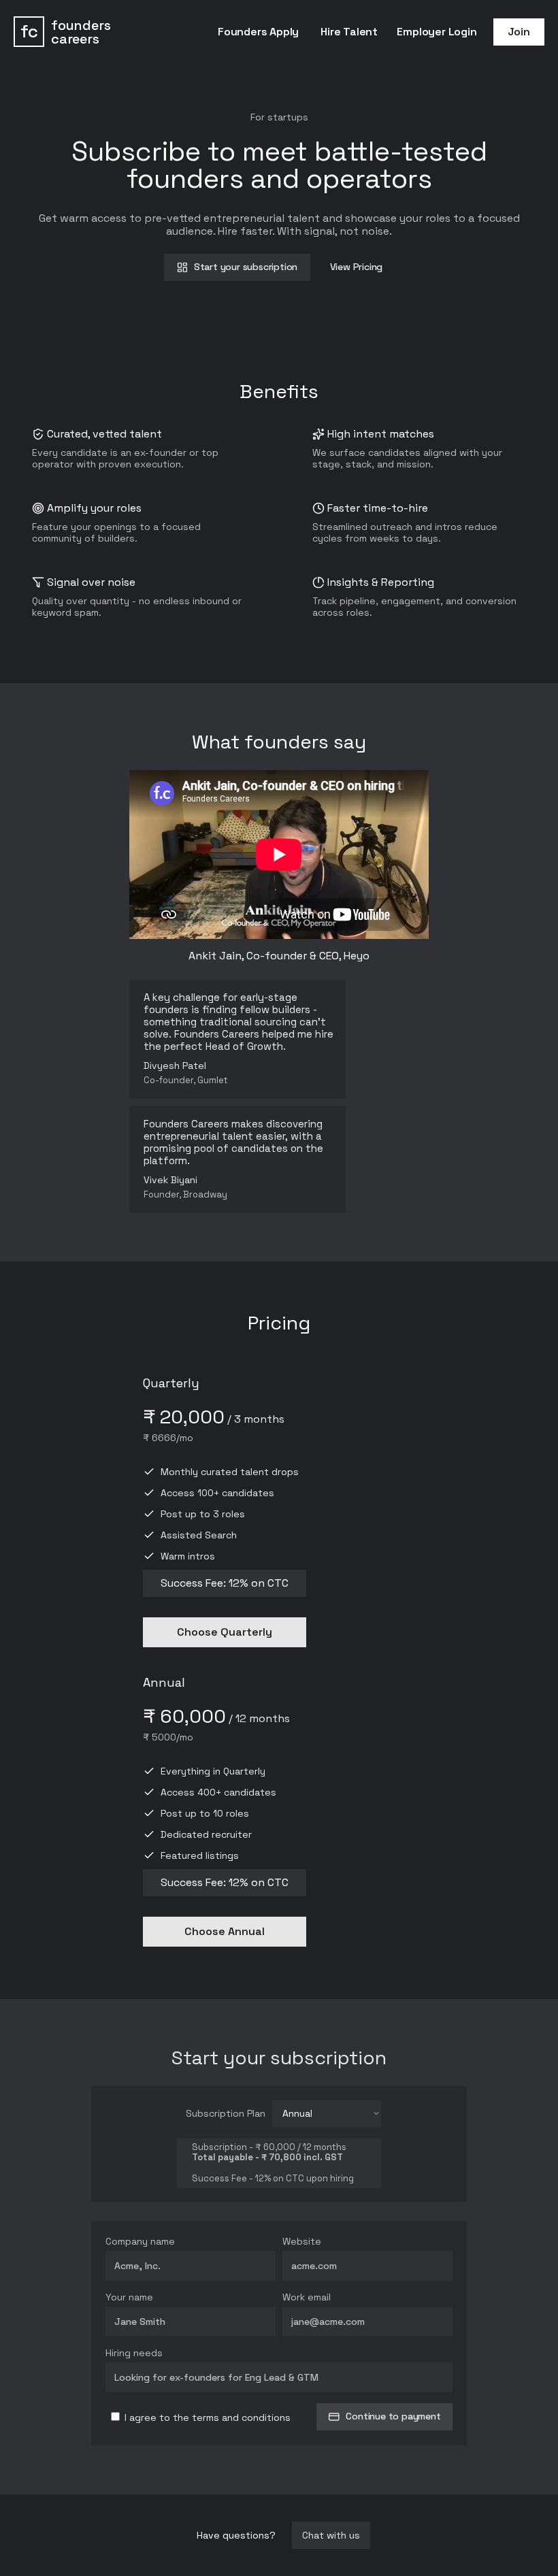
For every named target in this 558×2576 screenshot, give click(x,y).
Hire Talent (349, 32)
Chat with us (331, 2535)
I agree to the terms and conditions (206, 2417)
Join (519, 32)
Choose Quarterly (225, 1632)
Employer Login (437, 32)
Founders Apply (258, 32)
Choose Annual (225, 1931)
